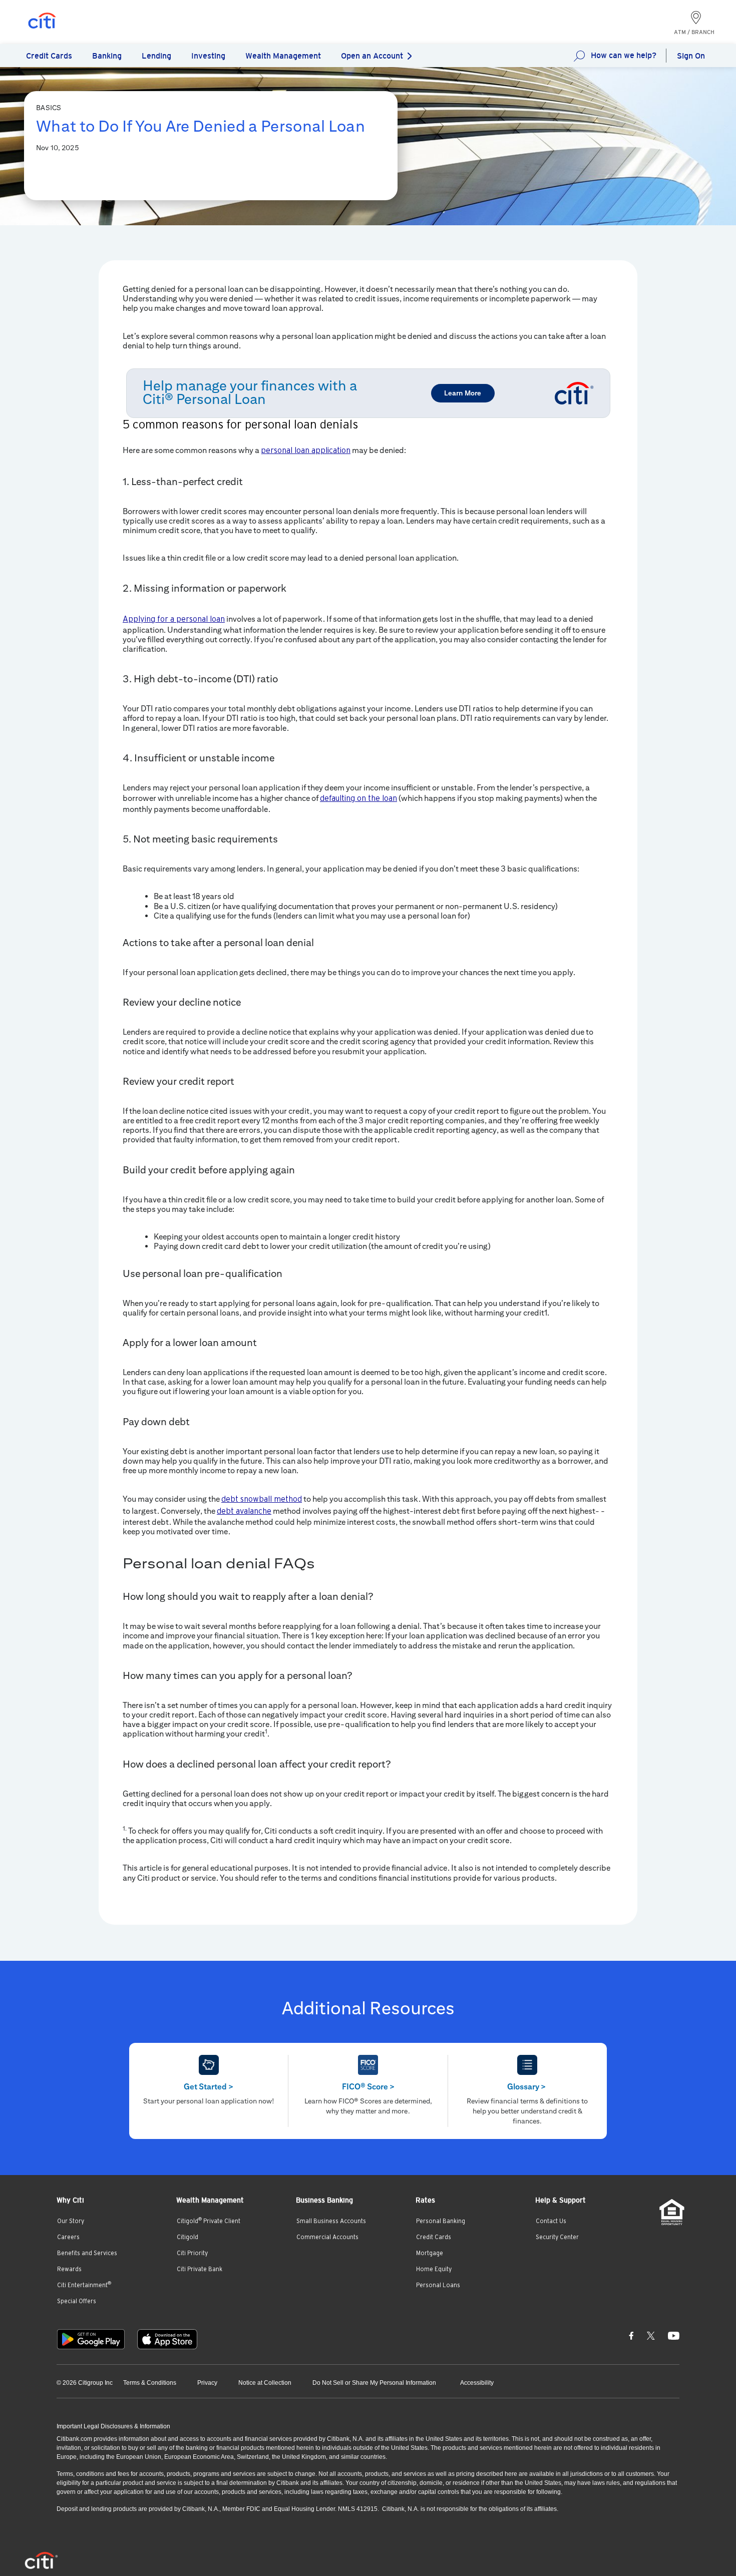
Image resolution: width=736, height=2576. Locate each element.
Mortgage (430, 2253)
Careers (68, 2237)
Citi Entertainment (84, 2285)
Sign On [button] (691, 56)
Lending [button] (156, 56)
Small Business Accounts (331, 2221)
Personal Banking (441, 2221)
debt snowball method (262, 1499)
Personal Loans (438, 2285)
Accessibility (477, 2383)
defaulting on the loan (358, 798)
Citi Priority (192, 2253)
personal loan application (306, 451)
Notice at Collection (265, 2383)
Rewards (69, 2269)
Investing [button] (208, 56)
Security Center (557, 2237)
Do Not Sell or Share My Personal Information (374, 2383)
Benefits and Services (87, 2253)
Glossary (526, 2087)
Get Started (209, 2087)
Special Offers (77, 2301)
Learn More (463, 393)
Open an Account (372, 56)
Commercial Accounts (327, 2237)
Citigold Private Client (209, 2221)
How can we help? (624, 55)
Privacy (207, 2383)
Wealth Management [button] (283, 56)
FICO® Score (368, 2087)
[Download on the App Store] (167, 2339)
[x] (651, 2335)
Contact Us (551, 2221)
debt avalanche (244, 1511)
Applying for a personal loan (174, 619)
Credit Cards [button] (49, 56)
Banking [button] (107, 56)
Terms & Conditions (150, 2383)
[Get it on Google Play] (91, 2339)
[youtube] (674, 2335)
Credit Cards (434, 2237)
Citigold (188, 2237)
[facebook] (631, 2335)
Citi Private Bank (200, 2269)
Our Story (71, 2221)
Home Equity (434, 2269)
